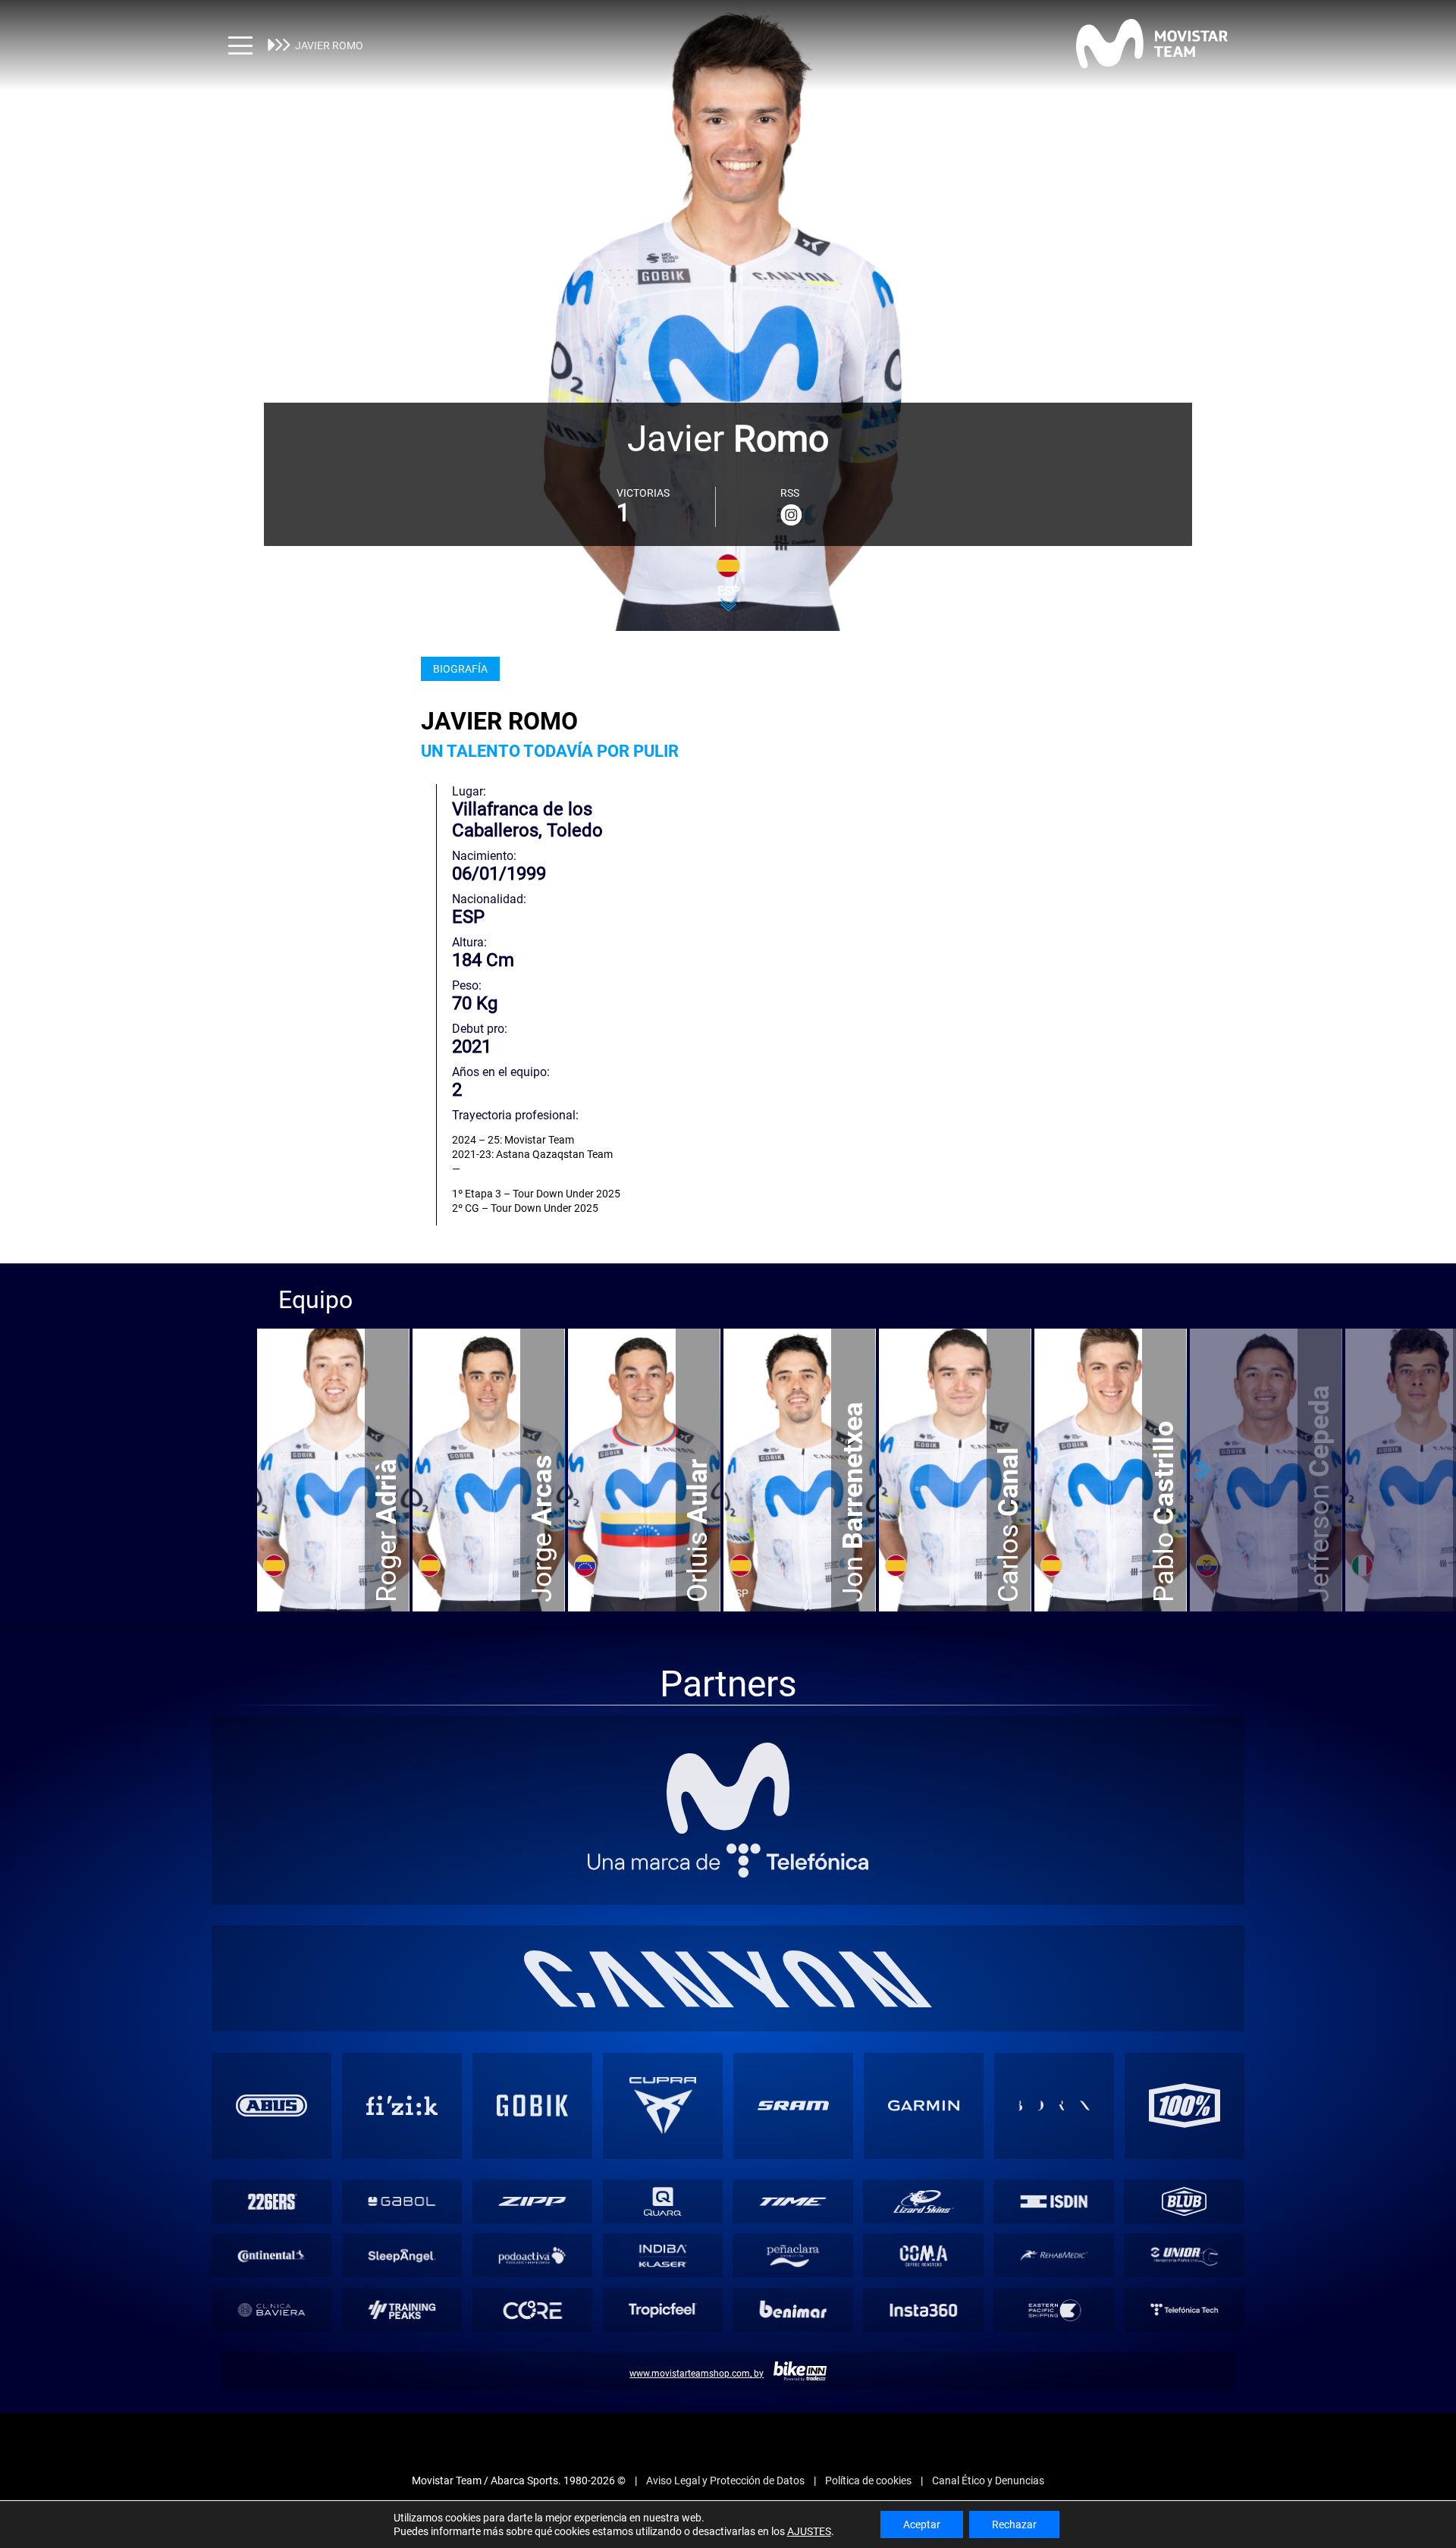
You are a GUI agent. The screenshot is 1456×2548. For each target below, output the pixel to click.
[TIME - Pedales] (793, 2201)
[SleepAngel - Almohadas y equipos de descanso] (402, 2256)
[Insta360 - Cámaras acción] (924, 2310)
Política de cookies (868, 2481)
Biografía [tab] (460, 669)
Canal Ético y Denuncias (988, 2481)
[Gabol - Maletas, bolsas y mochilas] (402, 2201)
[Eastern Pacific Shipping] (1054, 2310)
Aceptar (922, 2524)
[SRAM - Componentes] (793, 2106)
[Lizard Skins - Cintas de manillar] (924, 2201)
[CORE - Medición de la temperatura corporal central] (532, 2310)
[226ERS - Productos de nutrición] (271, 2201)
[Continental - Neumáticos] (271, 2256)
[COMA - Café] (924, 2256)
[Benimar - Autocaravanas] (793, 2310)
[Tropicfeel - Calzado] (663, 2310)
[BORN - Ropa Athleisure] (1054, 2106)
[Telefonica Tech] (1185, 2310)
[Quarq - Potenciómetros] (663, 2201)
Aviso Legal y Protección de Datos (725, 2481)
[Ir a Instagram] (791, 515)
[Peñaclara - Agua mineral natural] (793, 2256)
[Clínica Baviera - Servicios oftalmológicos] (271, 2310)
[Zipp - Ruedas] (532, 2201)
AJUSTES (809, 2531)
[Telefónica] (728, 1861)
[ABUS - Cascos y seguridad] (271, 2106)
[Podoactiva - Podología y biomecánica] (532, 2256)
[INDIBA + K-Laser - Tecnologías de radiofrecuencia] (663, 2256)
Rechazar (1014, 2524)
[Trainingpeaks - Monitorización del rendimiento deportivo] (402, 2310)
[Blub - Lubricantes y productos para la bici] (1185, 2201)
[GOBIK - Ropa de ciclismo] (532, 2106)
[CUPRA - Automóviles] (663, 2106)
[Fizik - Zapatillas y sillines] (402, 2106)
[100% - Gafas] (1185, 2106)
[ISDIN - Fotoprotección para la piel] (1054, 2201)
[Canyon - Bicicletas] (728, 1979)
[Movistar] (728, 1788)
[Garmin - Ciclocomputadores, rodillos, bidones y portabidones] (924, 2106)
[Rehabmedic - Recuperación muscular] (1054, 2256)
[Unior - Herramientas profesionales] (1185, 2256)
